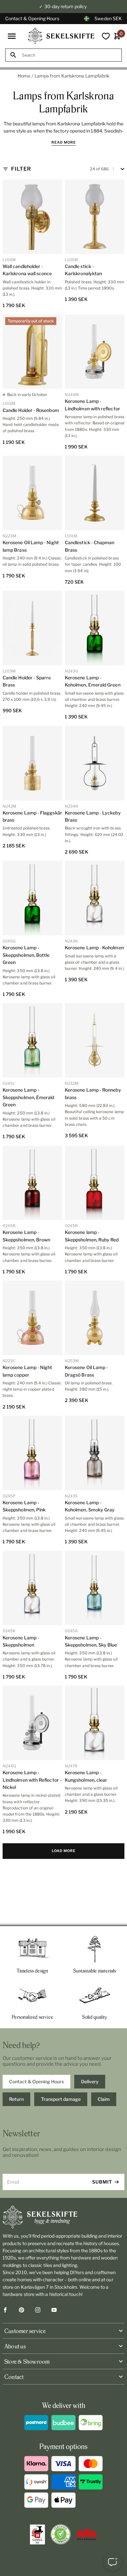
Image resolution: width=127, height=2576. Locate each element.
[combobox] (69, 55)
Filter (21, 169)
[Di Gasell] (37, 2535)
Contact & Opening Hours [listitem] (36, 2081)
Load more (64, 1851)
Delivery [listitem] (90, 2081)
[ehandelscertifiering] (61, 2534)
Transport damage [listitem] (61, 2099)
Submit (102, 2182)
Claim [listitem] (104, 2099)
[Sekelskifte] (63, 2217)
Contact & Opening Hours (32, 18)
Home (24, 76)
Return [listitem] (16, 2099)
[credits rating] (87, 2534)
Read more (64, 142)
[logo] (61, 36)
